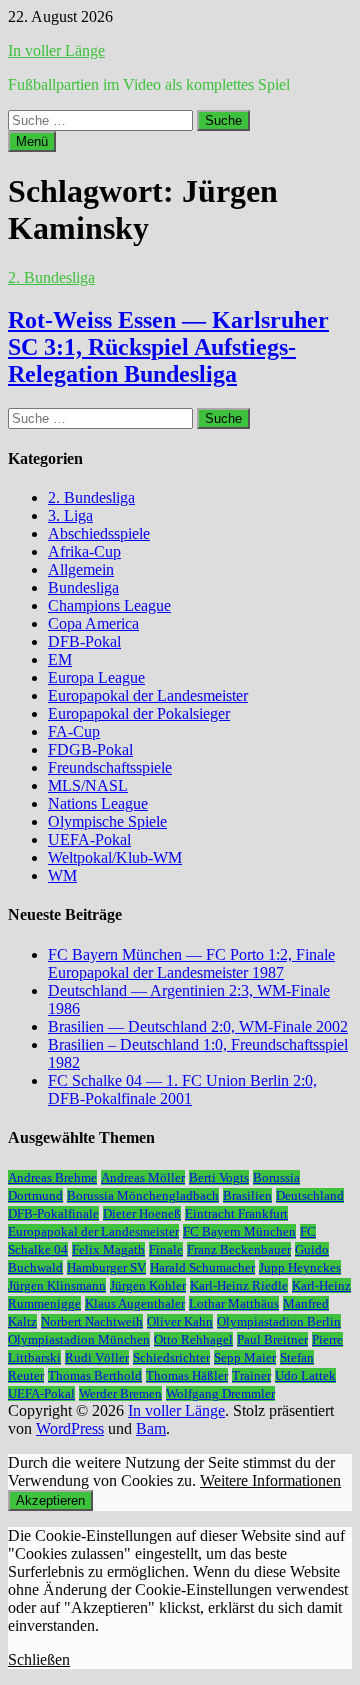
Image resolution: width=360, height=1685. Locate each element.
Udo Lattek (305, 1375)
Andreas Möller (143, 1177)
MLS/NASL (88, 785)
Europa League (96, 677)
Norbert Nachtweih (92, 1321)
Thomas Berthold (95, 1375)
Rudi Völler (97, 1357)
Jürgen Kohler (148, 1285)
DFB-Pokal (84, 641)
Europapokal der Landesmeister (148, 695)
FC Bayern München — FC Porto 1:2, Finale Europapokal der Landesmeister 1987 (191, 963)
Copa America (93, 623)
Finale (166, 1249)
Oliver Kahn (180, 1321)
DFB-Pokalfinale (53, 1213)
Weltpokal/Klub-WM (115, 857)
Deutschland (310, 1195)
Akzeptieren (50, 1500)
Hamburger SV (106, 1267)
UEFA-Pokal (89, 839)
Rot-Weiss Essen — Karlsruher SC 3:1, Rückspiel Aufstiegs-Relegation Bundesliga (168, 347)
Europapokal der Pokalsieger (139, 713)
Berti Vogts (219, 1177)
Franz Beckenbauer (239, 1249)
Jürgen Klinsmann (57, 1285)
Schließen (39, 1659)
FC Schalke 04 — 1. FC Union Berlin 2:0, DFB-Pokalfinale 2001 (182, 1089)
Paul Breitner (272, 1339)
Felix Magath (108, 1249)
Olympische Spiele (107, 821)
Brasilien (247, 1195)
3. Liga (70, 515)
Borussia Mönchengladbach (143, 1195)
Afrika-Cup (84, 551)
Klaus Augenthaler (135, 1303)
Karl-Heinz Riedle (239, 1285)
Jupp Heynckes (300, 1267)
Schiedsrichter (171, 1357)
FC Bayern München (239, 1231)
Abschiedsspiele (99, 533)
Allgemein (81, 569)
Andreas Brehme (52, 1177)
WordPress (70, 1428)
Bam (151, 1428)
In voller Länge (56, 50)
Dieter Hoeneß (142, 1213)
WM (62, 875)
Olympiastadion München (79, 1339)
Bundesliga (83, 587)
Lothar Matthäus (234, 1303)
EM (60, 659)
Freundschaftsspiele (110, 767)
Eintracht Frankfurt (236, 1213)
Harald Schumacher (202, 1267)
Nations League (98, 803)
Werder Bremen (120, 1393)
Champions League (109, 605)
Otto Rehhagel (193, 1339)
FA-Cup (74, 731)
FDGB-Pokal (90, 749)
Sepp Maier (245, 1357)
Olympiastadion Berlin (279, 1321)
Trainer (251, 1375)
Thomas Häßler (187, 1375)
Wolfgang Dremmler (220, 1393)
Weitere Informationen (270, 1480)
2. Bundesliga (51, 277)
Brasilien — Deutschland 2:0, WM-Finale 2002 (198, 1026)
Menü (32, 141)
